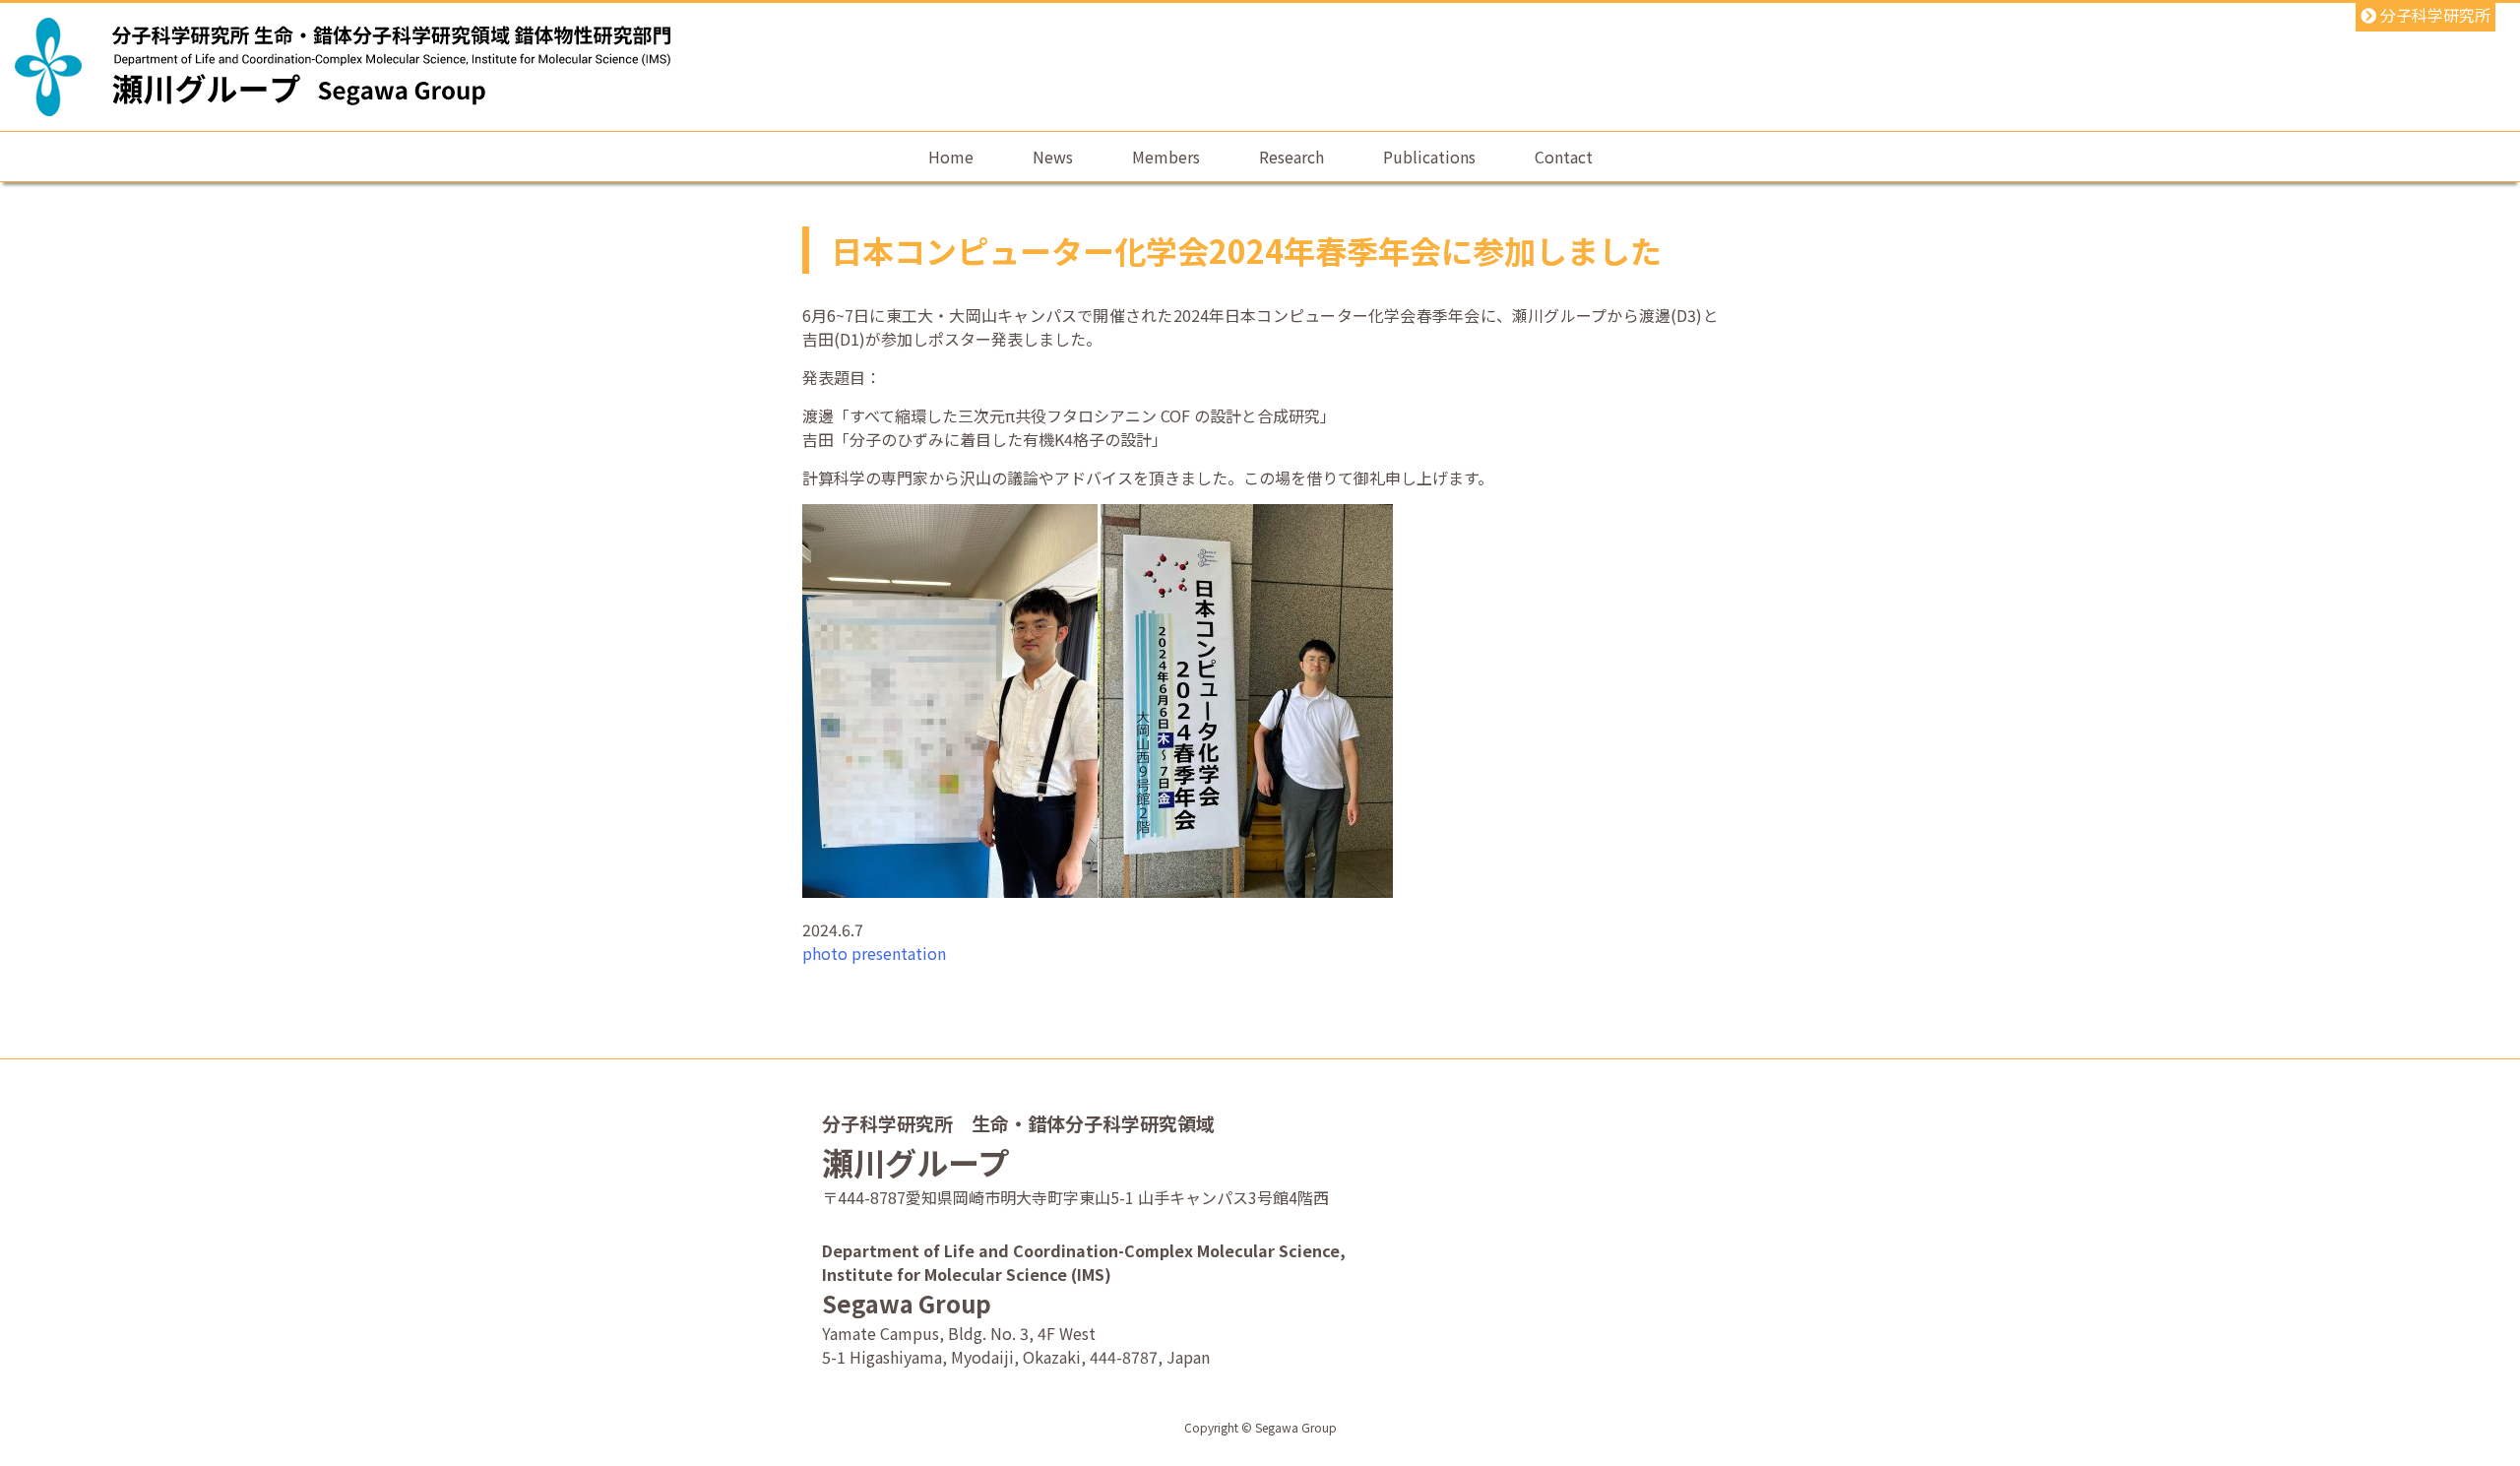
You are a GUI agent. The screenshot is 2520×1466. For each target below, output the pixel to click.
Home (951, 157)
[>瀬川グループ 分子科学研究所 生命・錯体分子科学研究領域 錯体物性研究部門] (392, 86)
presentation (899, 953)
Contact (1564, 157)
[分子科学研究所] (48, 67)
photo (825, 953)
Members (1166, 157)
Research (1291, 157)
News (1053, 157)
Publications (1429, 157)
